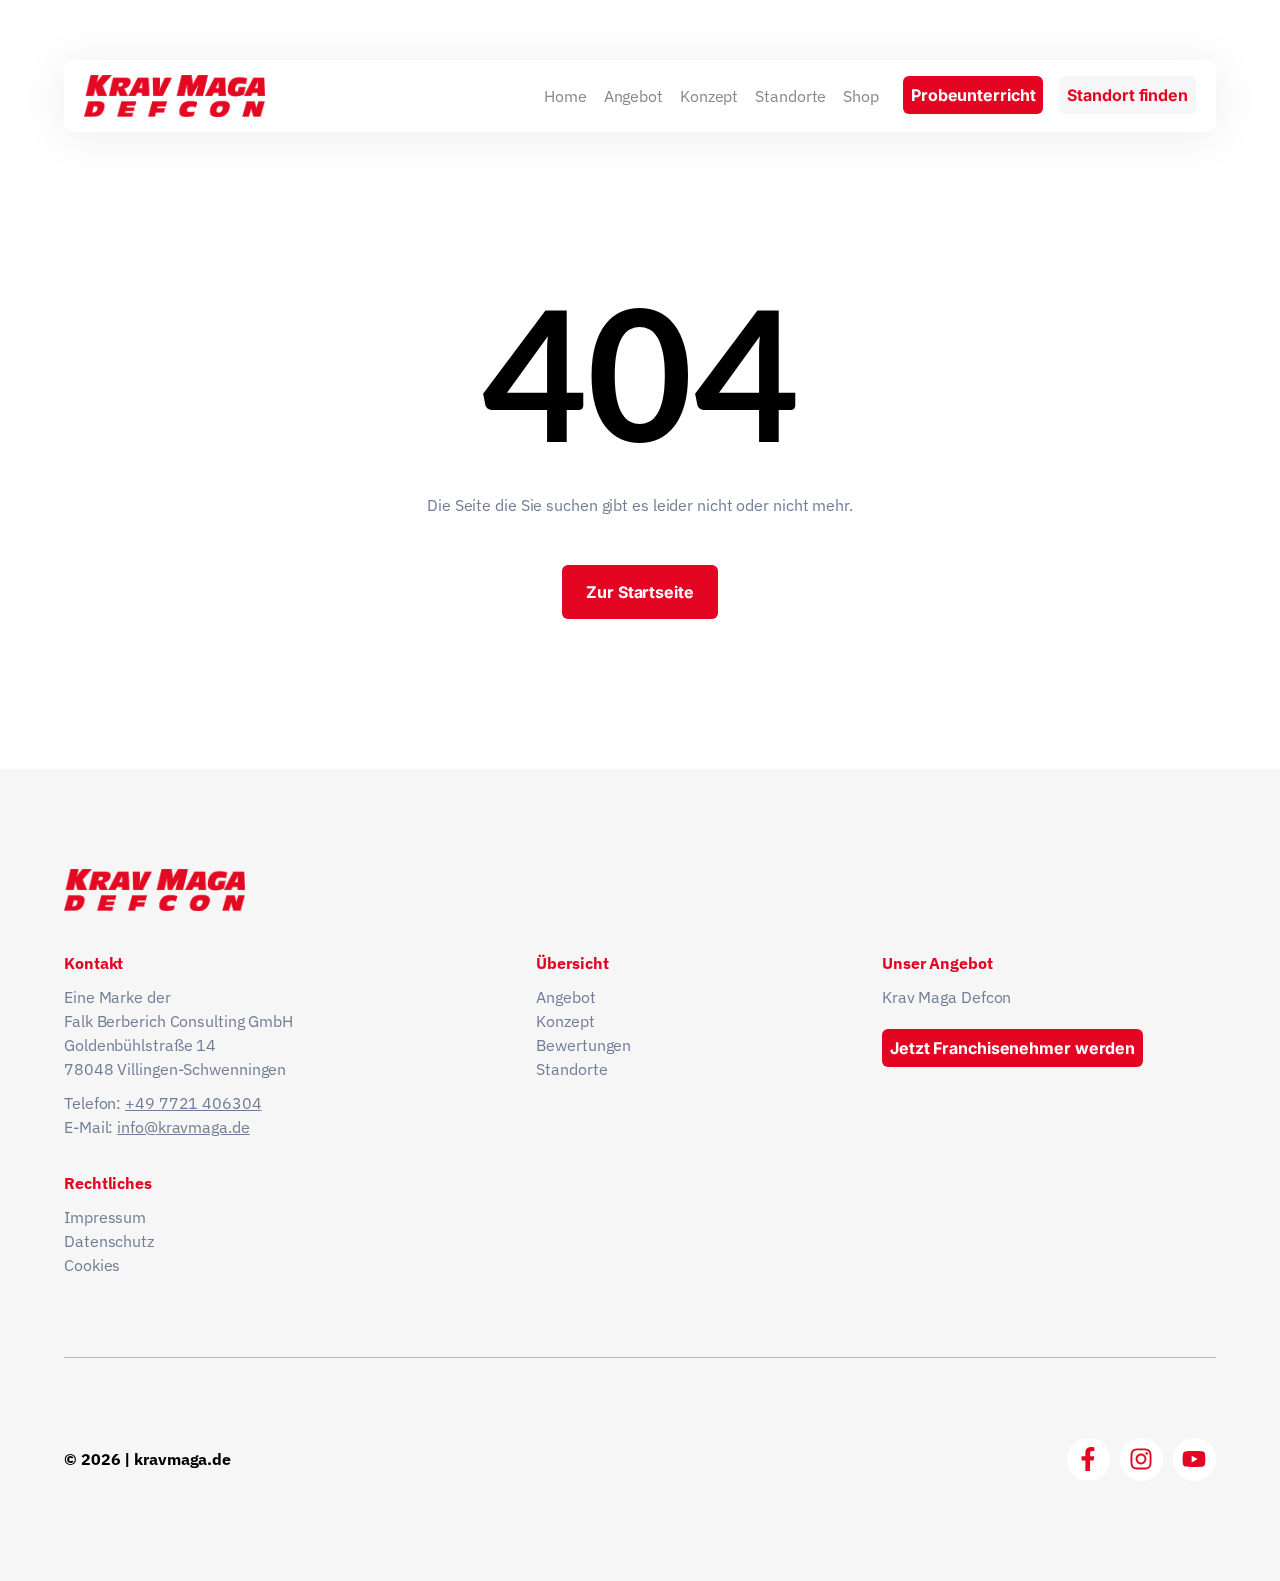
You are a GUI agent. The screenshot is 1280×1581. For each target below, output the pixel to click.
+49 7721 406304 (193, 1103)
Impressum (105, 1217)
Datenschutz (109, 1241)
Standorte (790, 96)
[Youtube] (1194, 1459)
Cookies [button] (92, 1265)
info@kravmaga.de (183, 1127)
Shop (861, 96)
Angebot (633, 96)
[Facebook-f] (1088, 1459)
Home (565, 96)
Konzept (709, 96)
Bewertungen (583, 1045)
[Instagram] (1141, 1459)
